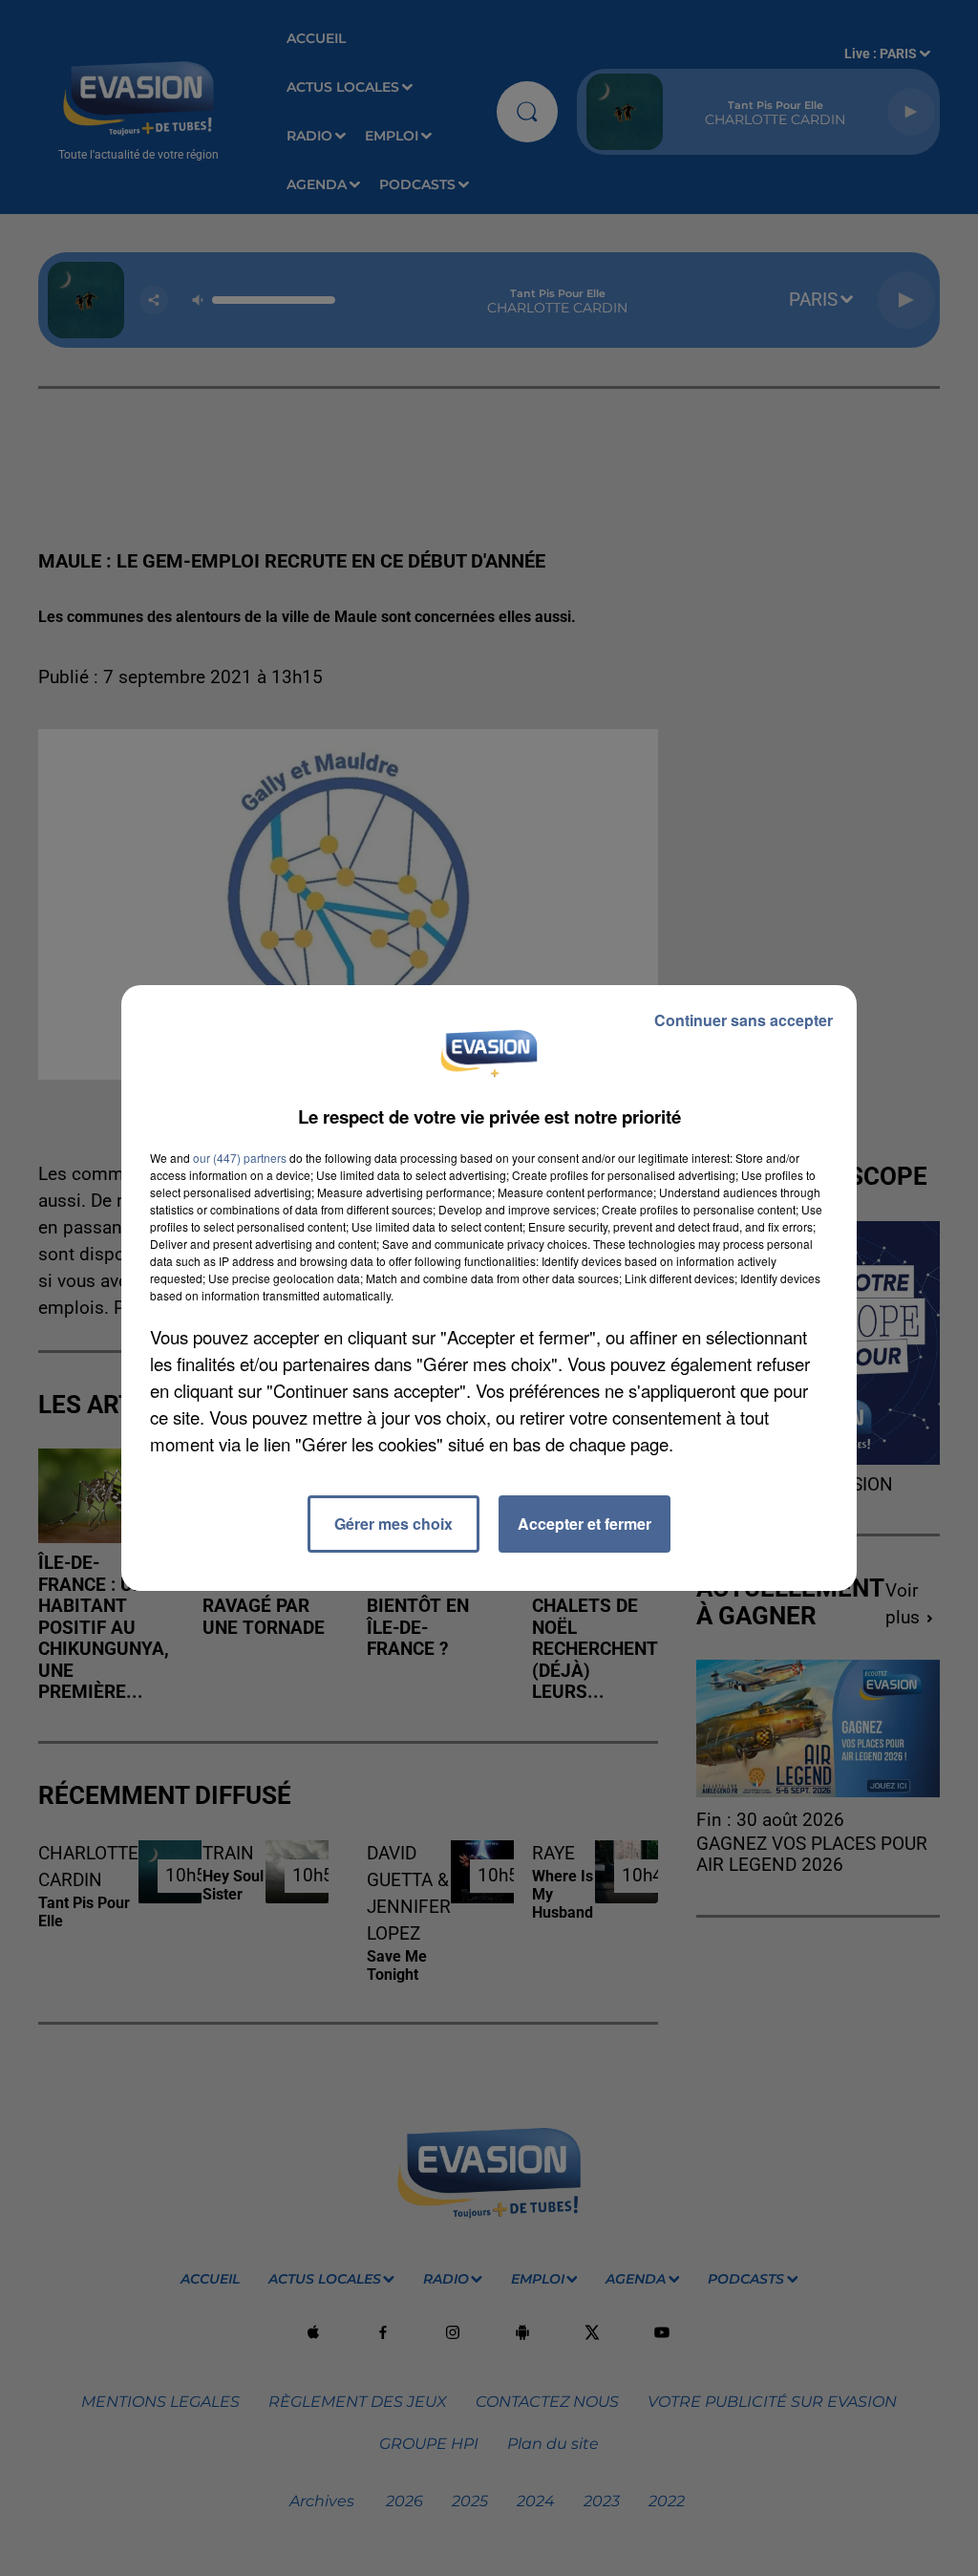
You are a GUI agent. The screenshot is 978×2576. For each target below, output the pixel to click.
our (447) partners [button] (240, 1158)
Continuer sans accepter (744, 1020)
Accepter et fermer (585, 1524)
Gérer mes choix (393, 1524)
